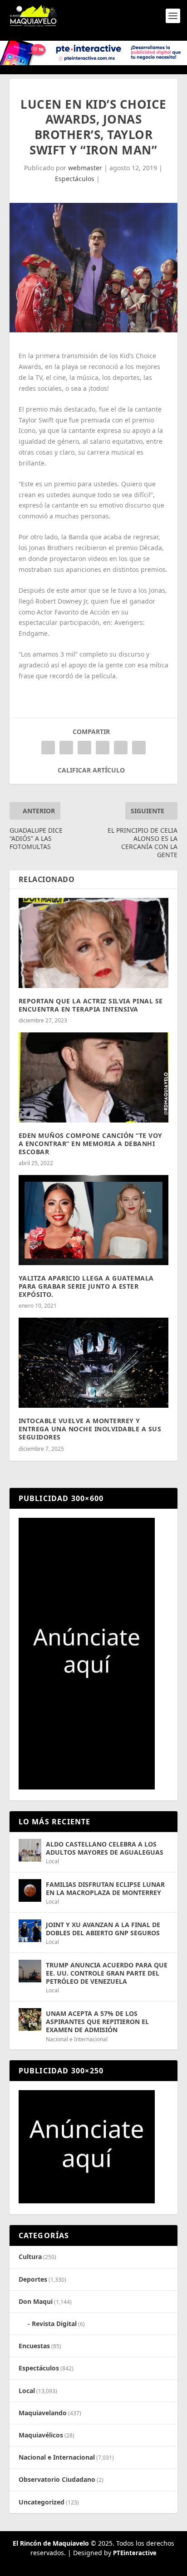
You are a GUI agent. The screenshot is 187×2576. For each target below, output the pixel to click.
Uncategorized (42, 2502)
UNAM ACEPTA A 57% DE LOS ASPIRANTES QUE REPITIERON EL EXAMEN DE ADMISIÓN (97, 2022)
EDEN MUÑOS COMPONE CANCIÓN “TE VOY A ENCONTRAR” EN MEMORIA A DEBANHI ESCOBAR (91, 1144)
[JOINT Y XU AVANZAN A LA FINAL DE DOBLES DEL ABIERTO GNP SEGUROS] (30, 1931)
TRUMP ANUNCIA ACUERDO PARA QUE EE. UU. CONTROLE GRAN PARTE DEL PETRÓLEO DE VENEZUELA (107, 1973)
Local (52, 1861)
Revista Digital (54, 2324)
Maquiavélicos (41, 2435)
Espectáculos (75, 179)
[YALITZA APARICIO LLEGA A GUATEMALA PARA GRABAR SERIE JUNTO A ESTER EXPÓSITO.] (94, 1220)
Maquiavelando (43, 2413)
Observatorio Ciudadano (57, 2479)
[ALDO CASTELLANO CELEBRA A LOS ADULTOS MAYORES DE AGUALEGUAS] (30, 1850)
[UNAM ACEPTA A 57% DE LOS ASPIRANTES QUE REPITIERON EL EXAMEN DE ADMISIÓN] (30, 2020)
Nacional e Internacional (77, 2039)
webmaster (85, 168)
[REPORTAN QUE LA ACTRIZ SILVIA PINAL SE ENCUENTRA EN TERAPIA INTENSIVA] (94, 943)
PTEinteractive (135, 2553)
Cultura (30, 2257)
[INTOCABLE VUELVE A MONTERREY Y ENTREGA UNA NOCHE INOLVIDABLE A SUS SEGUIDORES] (94, 1362)
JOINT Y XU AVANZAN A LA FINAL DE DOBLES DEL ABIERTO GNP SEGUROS (103, 1929)
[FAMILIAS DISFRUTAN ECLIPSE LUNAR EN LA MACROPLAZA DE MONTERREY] (30, 1890)
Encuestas (34, 2346)
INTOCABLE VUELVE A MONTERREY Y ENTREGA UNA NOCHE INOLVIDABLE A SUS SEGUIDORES (90, 1429)
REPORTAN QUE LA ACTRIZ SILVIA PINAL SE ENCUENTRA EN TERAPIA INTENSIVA (91, 1005)
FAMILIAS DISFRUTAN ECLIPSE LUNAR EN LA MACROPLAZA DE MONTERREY (105, 1888)
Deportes (33, 2279)
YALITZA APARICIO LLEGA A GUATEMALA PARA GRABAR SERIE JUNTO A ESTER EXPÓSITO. (86, 1286)
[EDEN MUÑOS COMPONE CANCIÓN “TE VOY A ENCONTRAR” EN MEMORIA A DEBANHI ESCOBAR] (94, 1077)
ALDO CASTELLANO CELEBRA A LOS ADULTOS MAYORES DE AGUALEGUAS (105, 1848)
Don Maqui (36, 2301)
